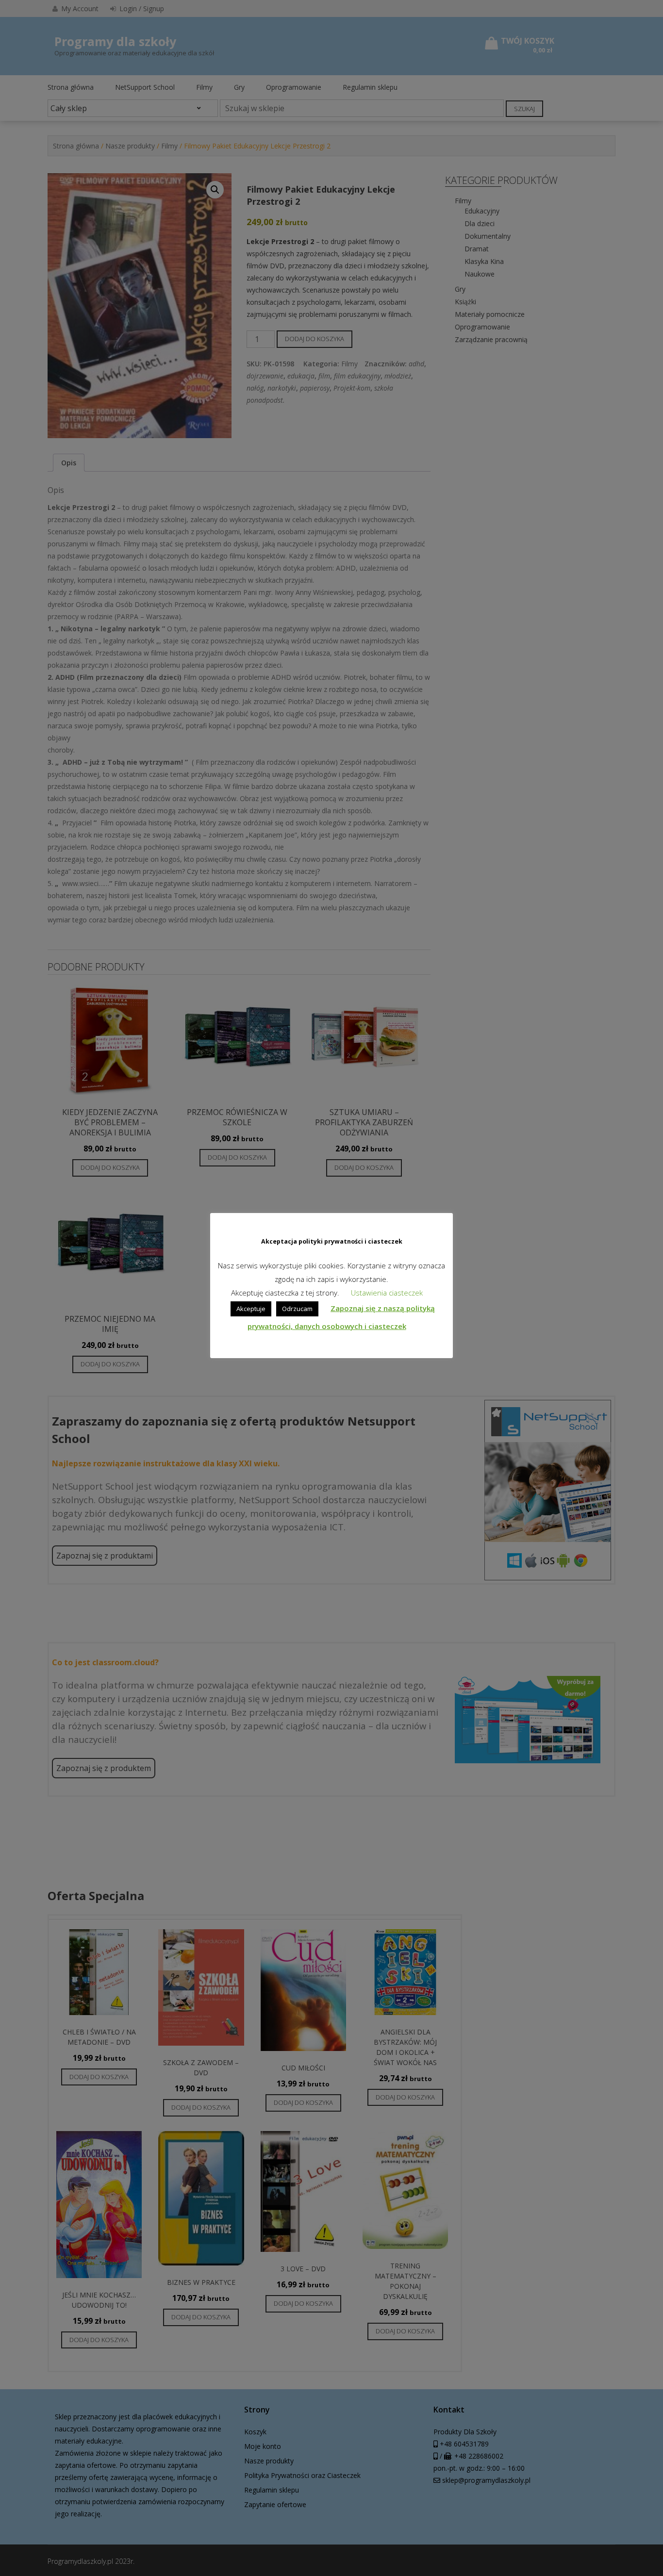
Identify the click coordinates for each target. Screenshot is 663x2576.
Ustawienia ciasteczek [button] (387, 1293)
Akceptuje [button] (251, 1309)
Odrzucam (297, 1309)
